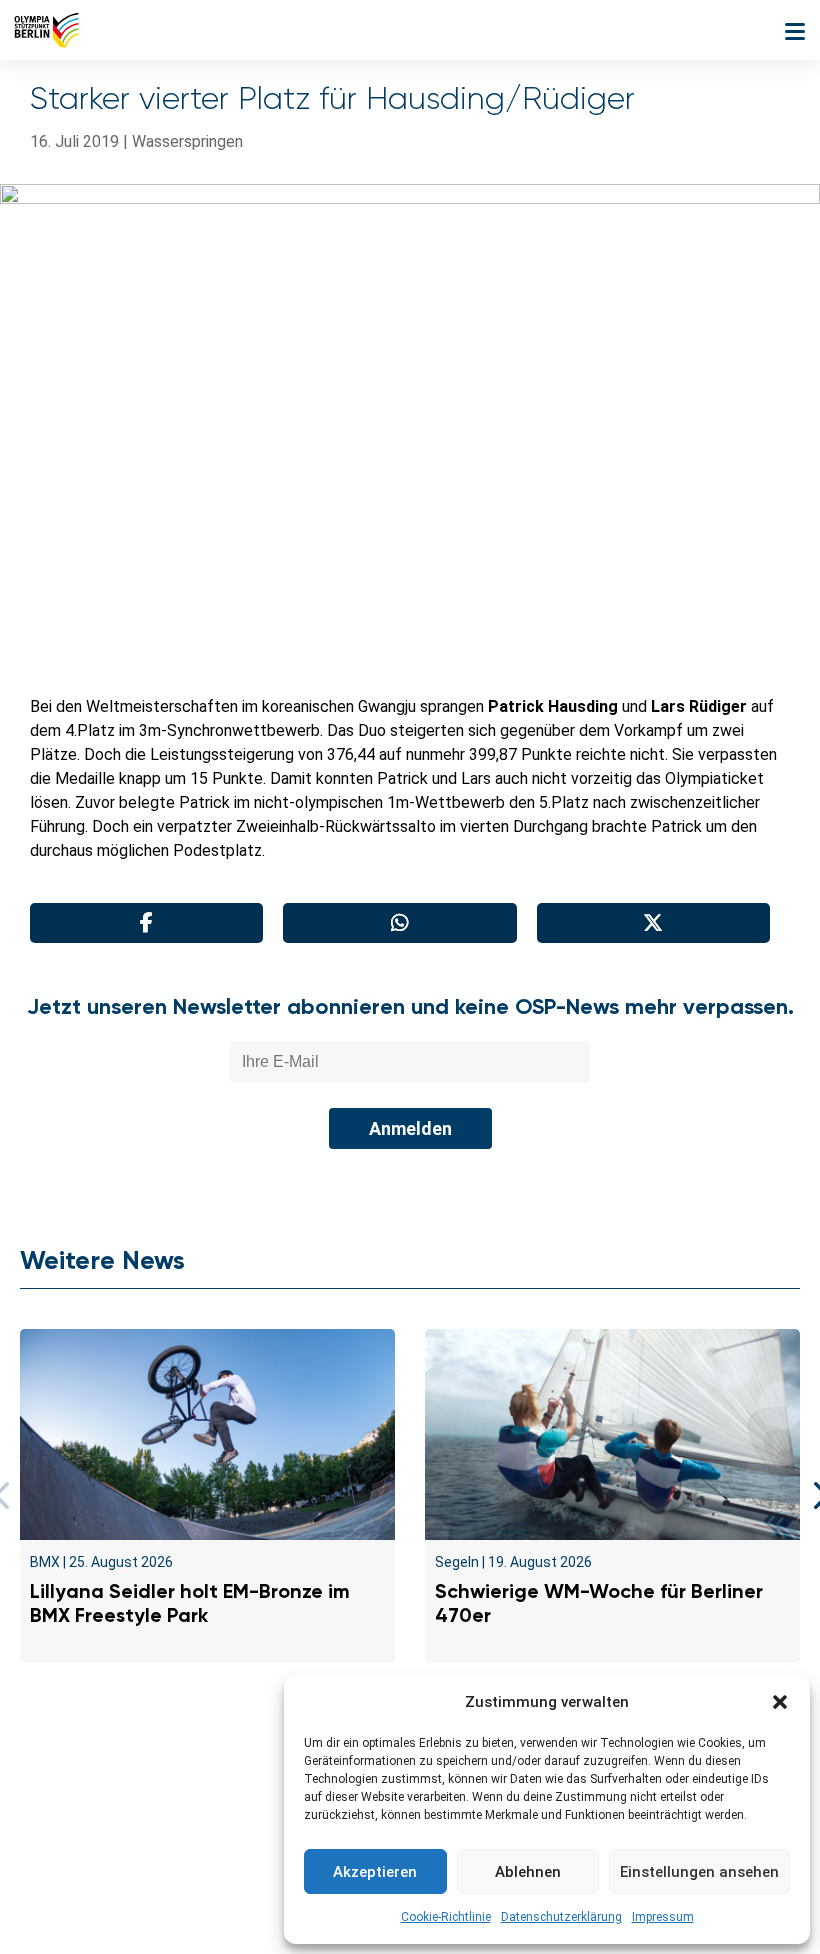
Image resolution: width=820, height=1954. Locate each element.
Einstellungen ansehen (699, 1872)
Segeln (457, 1562)
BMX (45, 1562)
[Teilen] (146, 923)
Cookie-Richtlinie (446, 1917)
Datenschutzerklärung (561, 1917)
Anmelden (410, 1128)
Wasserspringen (187, 141)
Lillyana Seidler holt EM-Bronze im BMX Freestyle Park (190, 1603)
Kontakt (73, 1809)
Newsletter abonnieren (210, 1809)
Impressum (663, 1917)
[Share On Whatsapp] (399, 923)
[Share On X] (653, 923)
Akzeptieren (375, 1872)
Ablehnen (528, 1872)
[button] (780, 1702)
